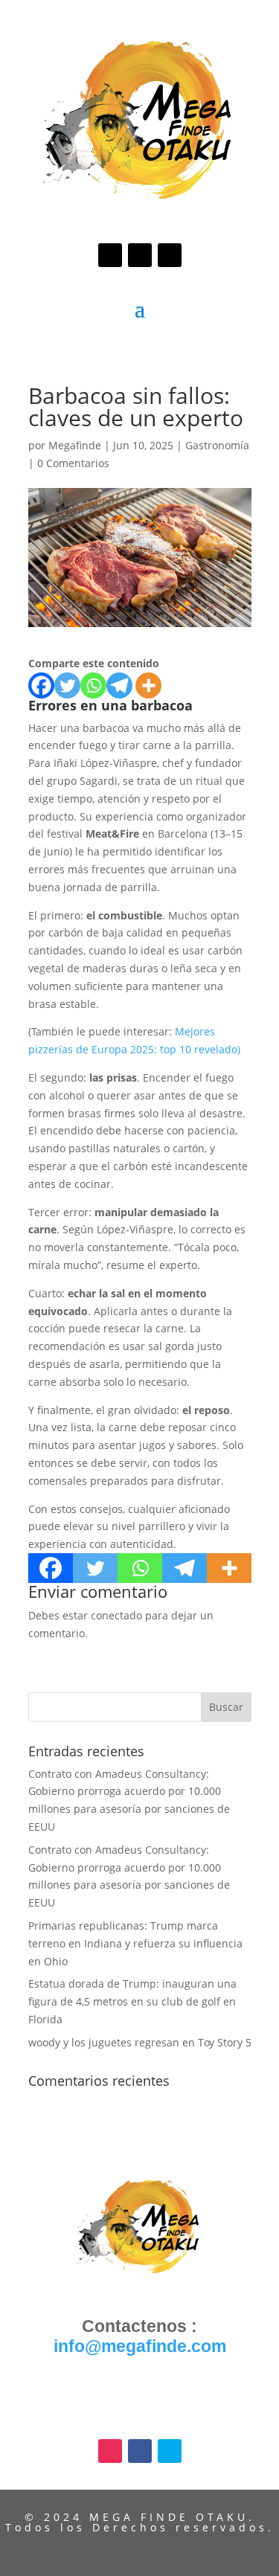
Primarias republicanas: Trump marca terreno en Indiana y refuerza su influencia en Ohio (135, 1943)
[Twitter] (67, 685)
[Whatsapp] (93, 685)
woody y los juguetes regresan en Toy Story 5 (140, 2042)
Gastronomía (217, 445)
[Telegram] (119, 685)
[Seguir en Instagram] (110, 255)
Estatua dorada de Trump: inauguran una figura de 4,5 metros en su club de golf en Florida (132, 2001)
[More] (148, 685)
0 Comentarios (73, 463)
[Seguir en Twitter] (170, 255)
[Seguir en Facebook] (140, 255)
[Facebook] (41, 685)
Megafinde (75, 445)
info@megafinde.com (140, 2346)
